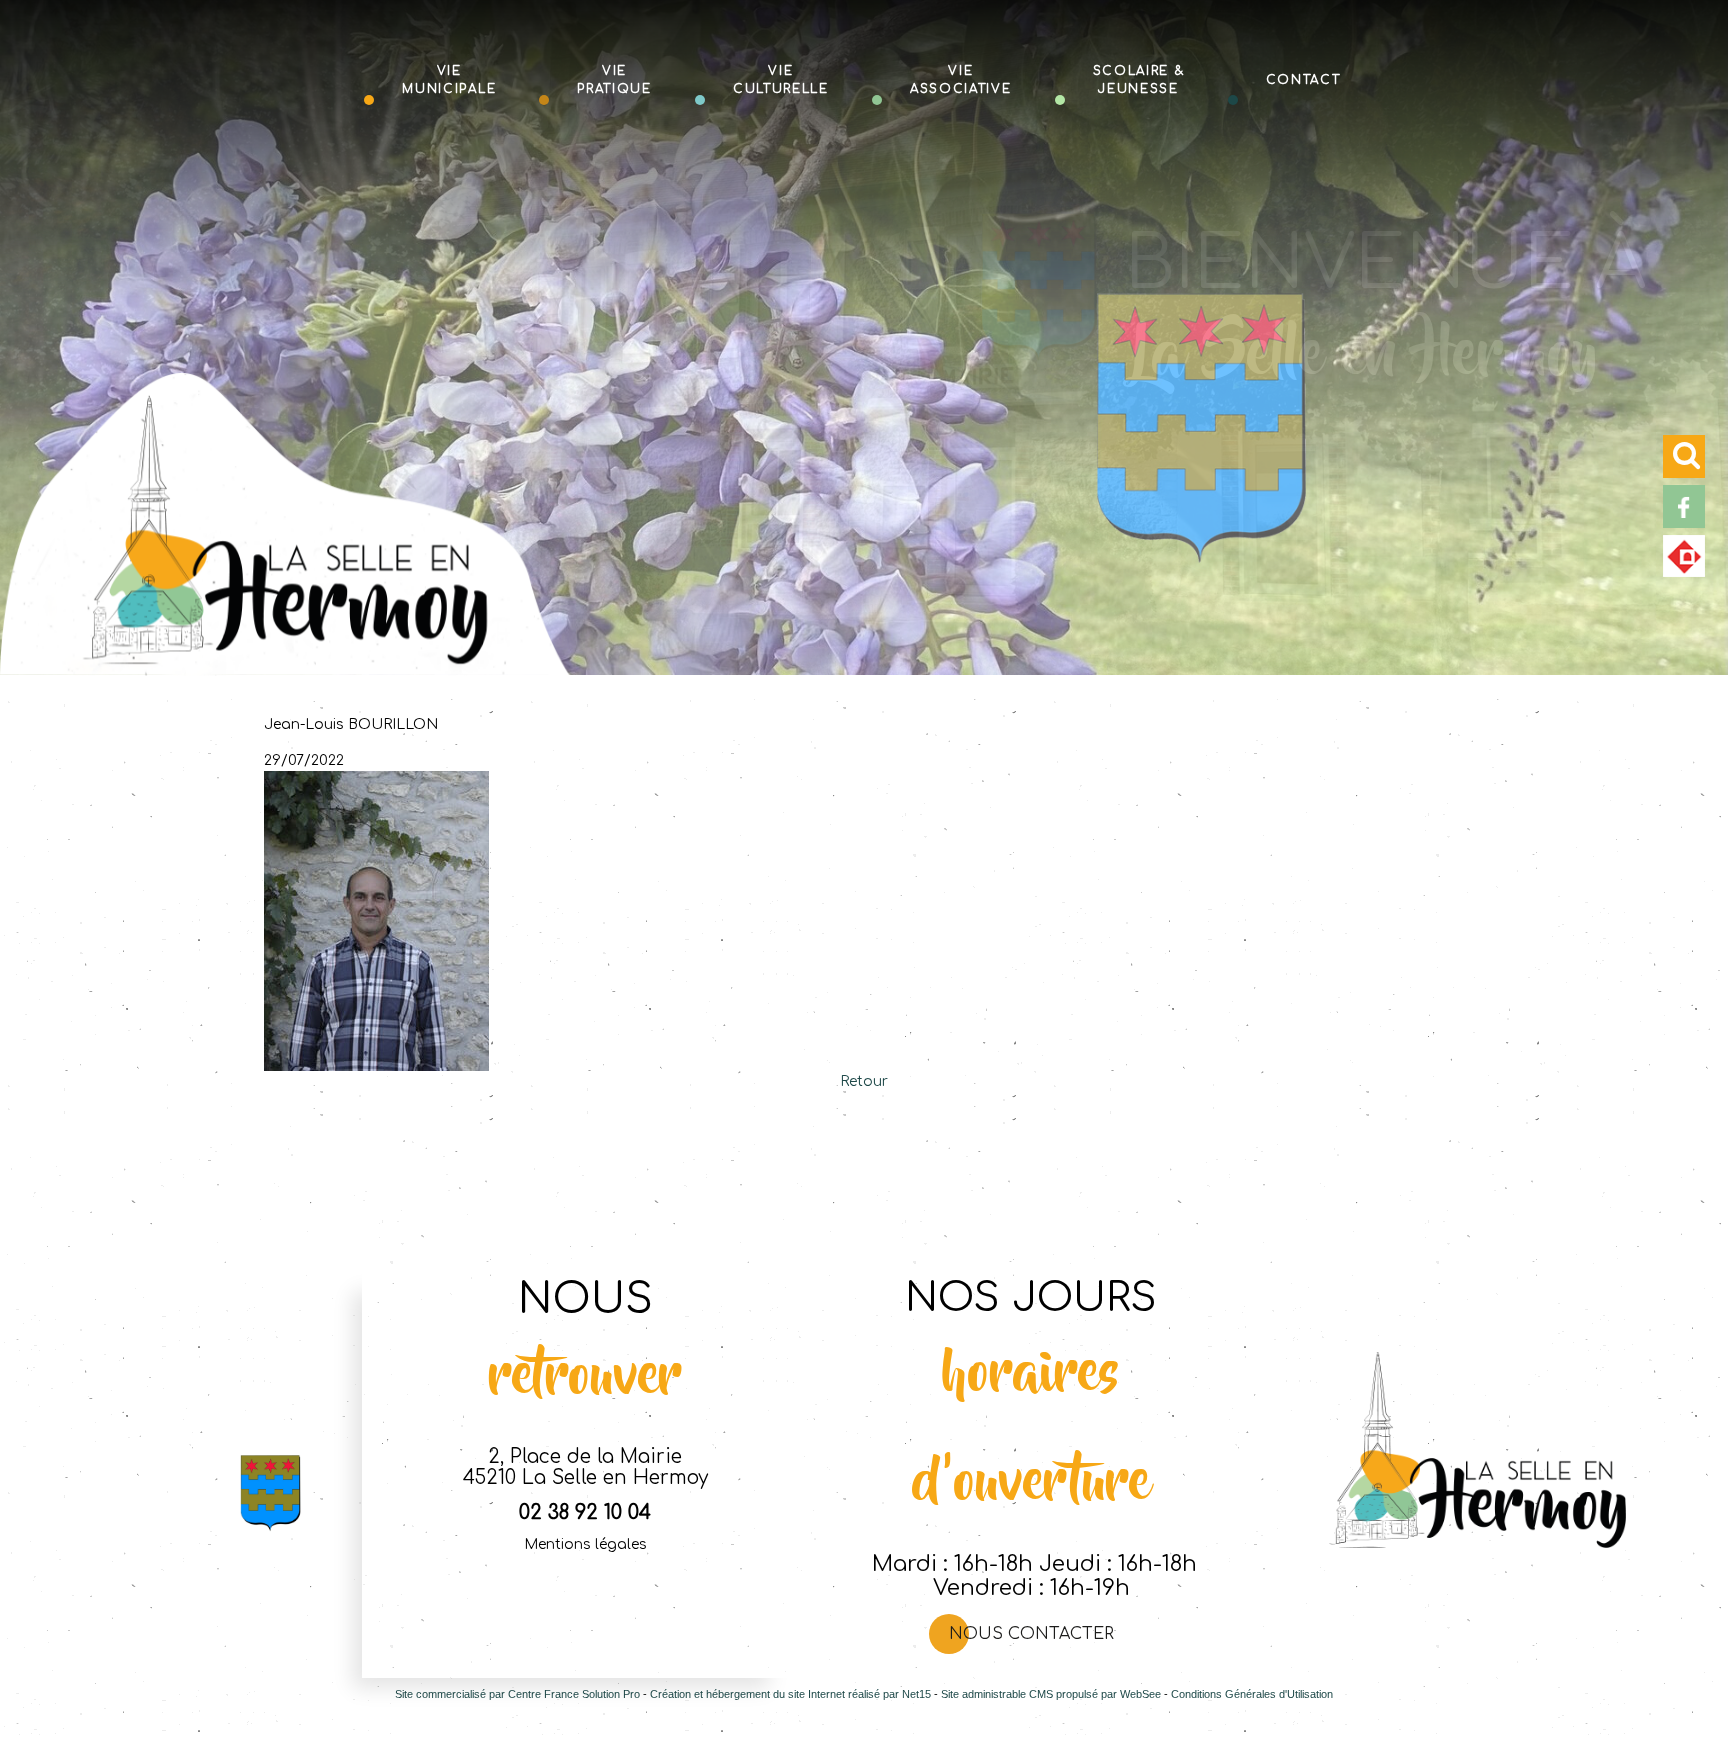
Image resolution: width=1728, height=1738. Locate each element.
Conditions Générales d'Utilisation (1252, 1694)
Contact (1303, 78)
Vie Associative (961, 79)
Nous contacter (1031, 1634)
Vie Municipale (449, 79)
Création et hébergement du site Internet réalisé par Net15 (790, 1694)
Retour (864, 1081)
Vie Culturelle (781, 79)
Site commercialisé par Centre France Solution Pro (517, 1694)
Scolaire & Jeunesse (1139, 79)
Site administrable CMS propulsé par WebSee (1051, 1694)
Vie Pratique (614, 79)
